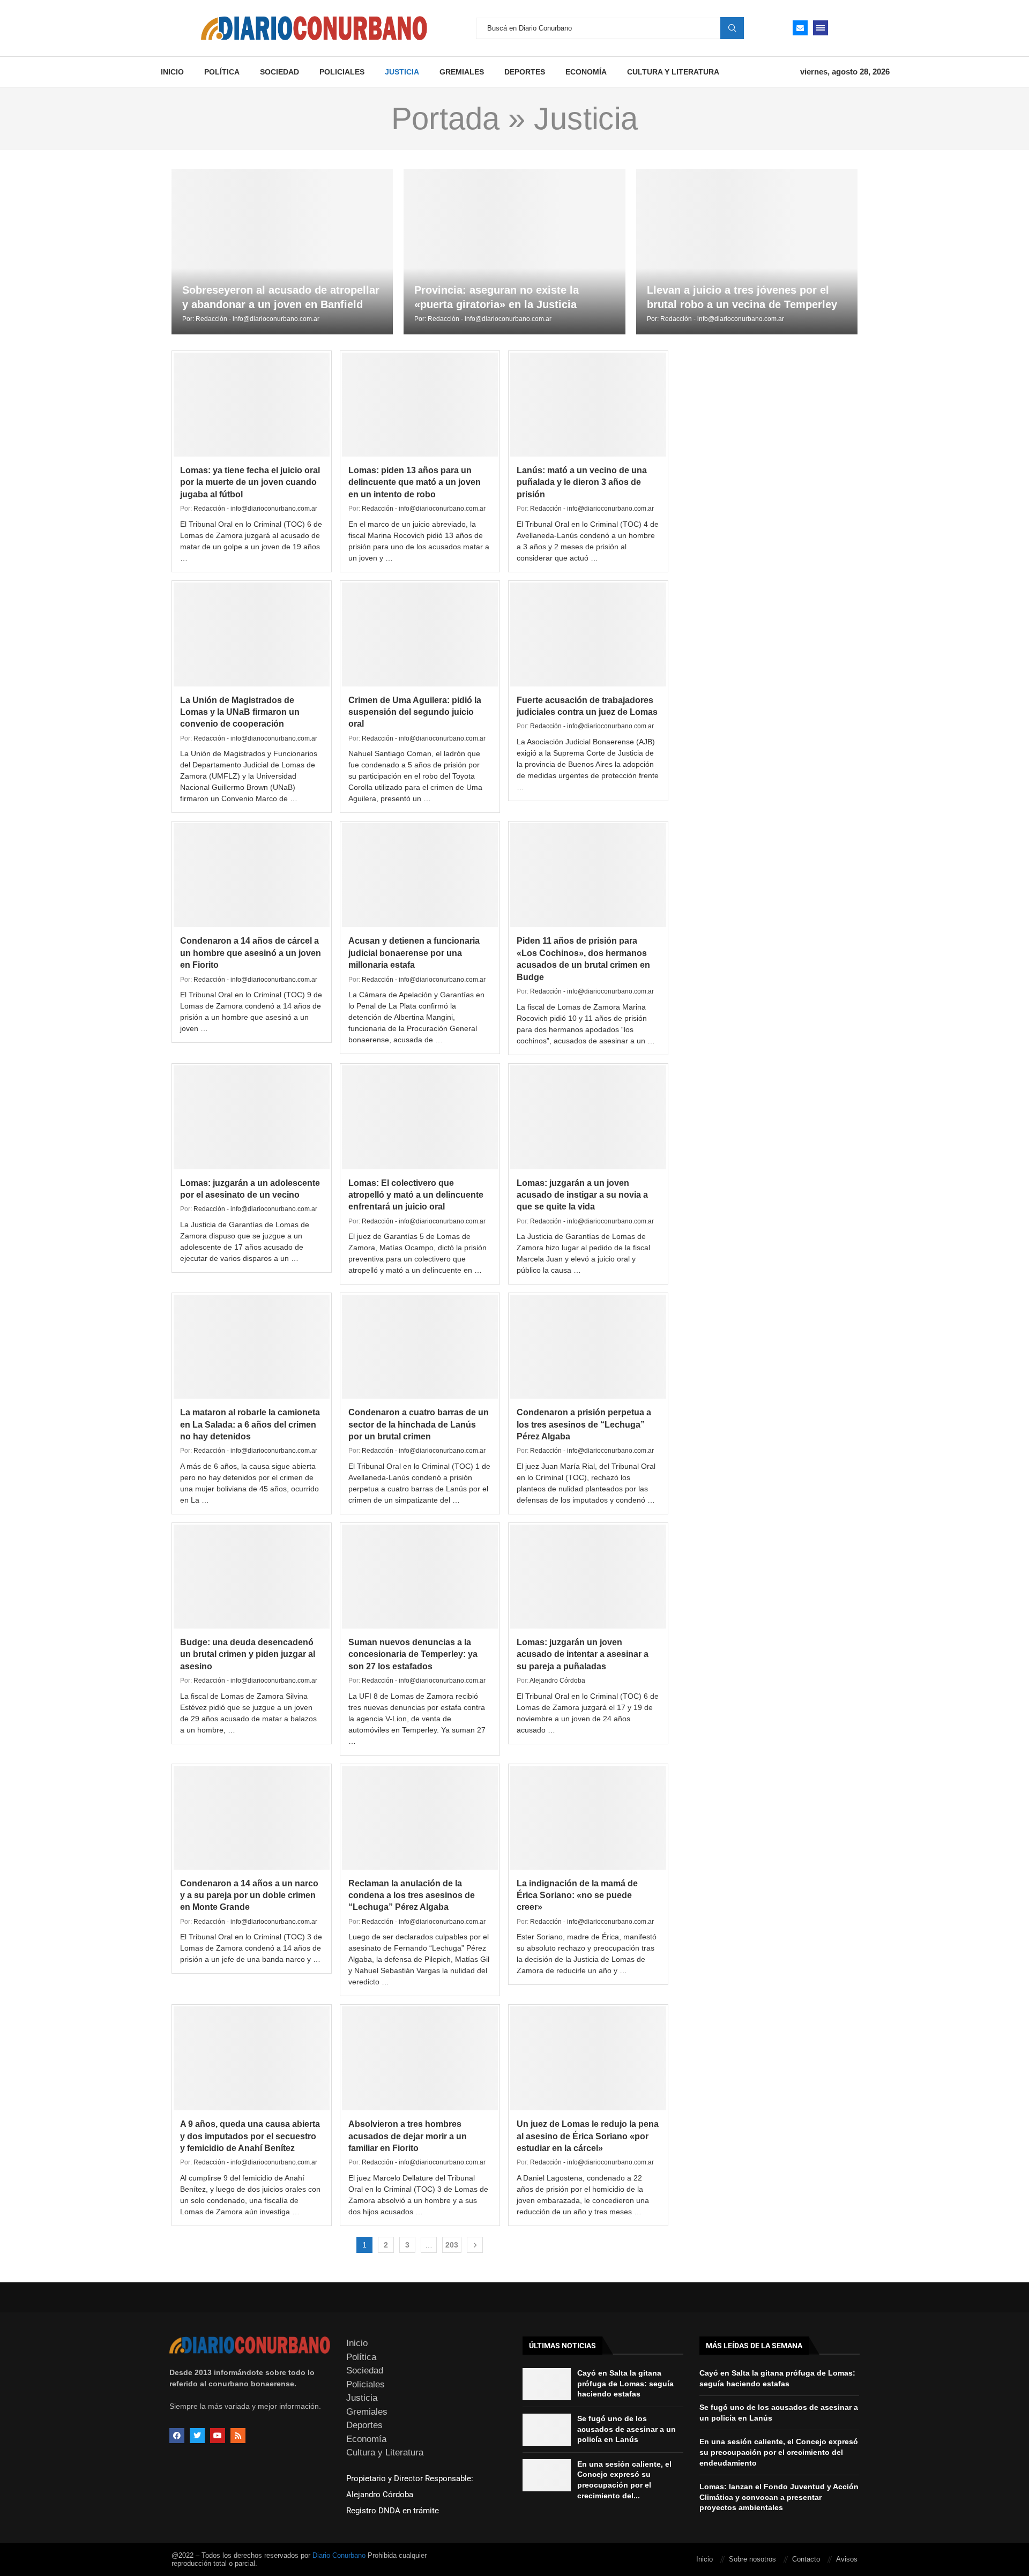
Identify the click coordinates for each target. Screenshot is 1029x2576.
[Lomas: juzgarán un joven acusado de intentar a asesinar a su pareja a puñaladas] (588, 1577)
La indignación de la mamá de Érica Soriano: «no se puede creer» (577, 1895)
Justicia (402, 72)
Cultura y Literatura (673, 72)
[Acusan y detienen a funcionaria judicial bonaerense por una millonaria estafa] (420, 875)
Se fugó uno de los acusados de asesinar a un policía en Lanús (627, 2429)
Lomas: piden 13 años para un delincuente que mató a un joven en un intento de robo (415, 482)
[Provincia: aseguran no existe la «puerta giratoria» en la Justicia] (514, 252)
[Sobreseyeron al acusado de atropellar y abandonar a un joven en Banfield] (282, 252)
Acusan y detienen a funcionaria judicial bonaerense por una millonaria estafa (414, 953)
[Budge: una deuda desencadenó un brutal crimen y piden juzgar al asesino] (252, 1577)
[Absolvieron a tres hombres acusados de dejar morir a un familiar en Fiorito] (420, 2058)
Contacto (806, 2559)
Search (732, 28)
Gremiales (462, 72)
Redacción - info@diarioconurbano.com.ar (258, 319)
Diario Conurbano (339, 2555)
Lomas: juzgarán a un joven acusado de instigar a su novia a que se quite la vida (582, 1195)
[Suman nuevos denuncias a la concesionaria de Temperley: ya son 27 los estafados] (420, 1577)
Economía (586, 72)
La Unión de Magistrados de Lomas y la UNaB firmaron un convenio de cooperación (240, 712)
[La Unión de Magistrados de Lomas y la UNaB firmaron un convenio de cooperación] (252, 634)
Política (222, 72)
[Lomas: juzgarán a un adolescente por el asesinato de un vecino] (252, 1117)
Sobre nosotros (752, 2559)
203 (452, 2245)
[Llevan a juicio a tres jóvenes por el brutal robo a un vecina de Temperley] (747, 252)
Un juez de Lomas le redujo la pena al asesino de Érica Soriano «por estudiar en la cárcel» (588, 2136)
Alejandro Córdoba (557, 1681)
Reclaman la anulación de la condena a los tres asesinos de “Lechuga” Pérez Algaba (412, 1895)
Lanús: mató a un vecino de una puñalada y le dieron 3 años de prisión (582, 482)
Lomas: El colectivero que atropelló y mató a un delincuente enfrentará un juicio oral (416, 1195)
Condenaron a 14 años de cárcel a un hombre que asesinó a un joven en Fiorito (251, 953)
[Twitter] (197, 2436)
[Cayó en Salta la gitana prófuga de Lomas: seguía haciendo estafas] (547, 2384)
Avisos (847, 2559)
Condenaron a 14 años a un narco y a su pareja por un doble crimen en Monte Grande (249, 1895)
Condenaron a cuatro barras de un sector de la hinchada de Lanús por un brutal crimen (419, 1424)
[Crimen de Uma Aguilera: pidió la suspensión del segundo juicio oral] (420, 634)
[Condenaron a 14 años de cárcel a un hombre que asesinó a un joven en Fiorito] (252, 875)
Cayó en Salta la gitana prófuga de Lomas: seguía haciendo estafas (625, 2383)
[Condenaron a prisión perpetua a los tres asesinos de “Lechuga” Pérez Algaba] (588, 1347)
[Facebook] (177, 2436)
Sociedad (279, 72)
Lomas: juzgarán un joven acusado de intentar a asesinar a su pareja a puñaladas (583, 1654)
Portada (445, 118)
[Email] (800, 28)
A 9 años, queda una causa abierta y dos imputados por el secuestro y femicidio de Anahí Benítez (250, 2136)
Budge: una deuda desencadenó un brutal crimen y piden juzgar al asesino (248, 1654)
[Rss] (238, 2436)
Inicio (172, 72)
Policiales (342, 72)
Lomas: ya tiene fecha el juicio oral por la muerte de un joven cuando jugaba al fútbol (250, 482)
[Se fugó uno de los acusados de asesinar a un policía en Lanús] (547, 2430)
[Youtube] (218, 2436)
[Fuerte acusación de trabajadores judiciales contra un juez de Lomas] (588, 634)
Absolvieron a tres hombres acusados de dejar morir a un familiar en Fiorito (408, 2136)
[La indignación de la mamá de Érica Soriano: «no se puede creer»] (588, 1818)
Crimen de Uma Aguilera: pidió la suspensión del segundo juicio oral (415, 712)
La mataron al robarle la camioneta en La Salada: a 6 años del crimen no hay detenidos (250, 1424)
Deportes (525, 72)
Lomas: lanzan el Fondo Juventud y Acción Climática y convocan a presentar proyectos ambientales (779, 2497)
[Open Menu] (821, 28)
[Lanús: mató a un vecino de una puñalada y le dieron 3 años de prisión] (588, 405)
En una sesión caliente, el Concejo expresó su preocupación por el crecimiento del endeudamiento (779, 2452)
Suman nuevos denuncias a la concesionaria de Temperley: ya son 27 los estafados (413, 1654)
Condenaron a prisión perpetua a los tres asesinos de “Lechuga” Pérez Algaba (584, 1424)
